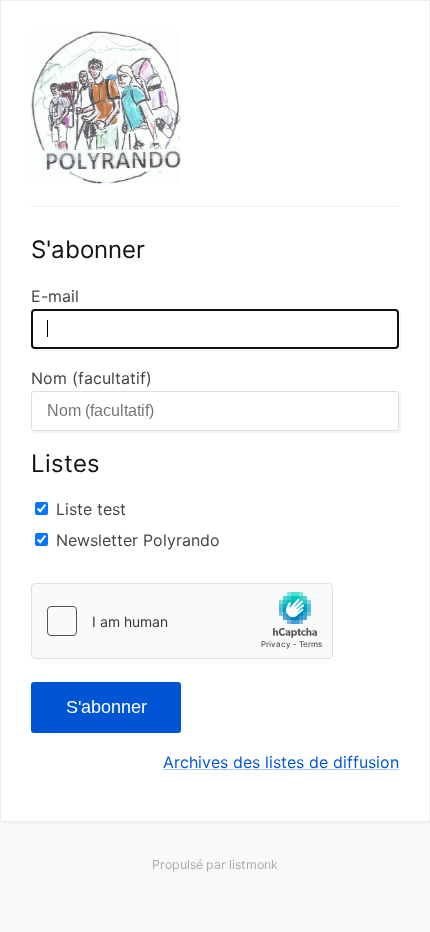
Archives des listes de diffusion (281, 762)
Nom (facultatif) (91, 378)
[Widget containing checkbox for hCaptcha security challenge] (182, 621)
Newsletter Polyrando (138, 540)
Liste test (91, 509)
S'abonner (106, 707)
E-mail (55, 296)
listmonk (253, 864)
